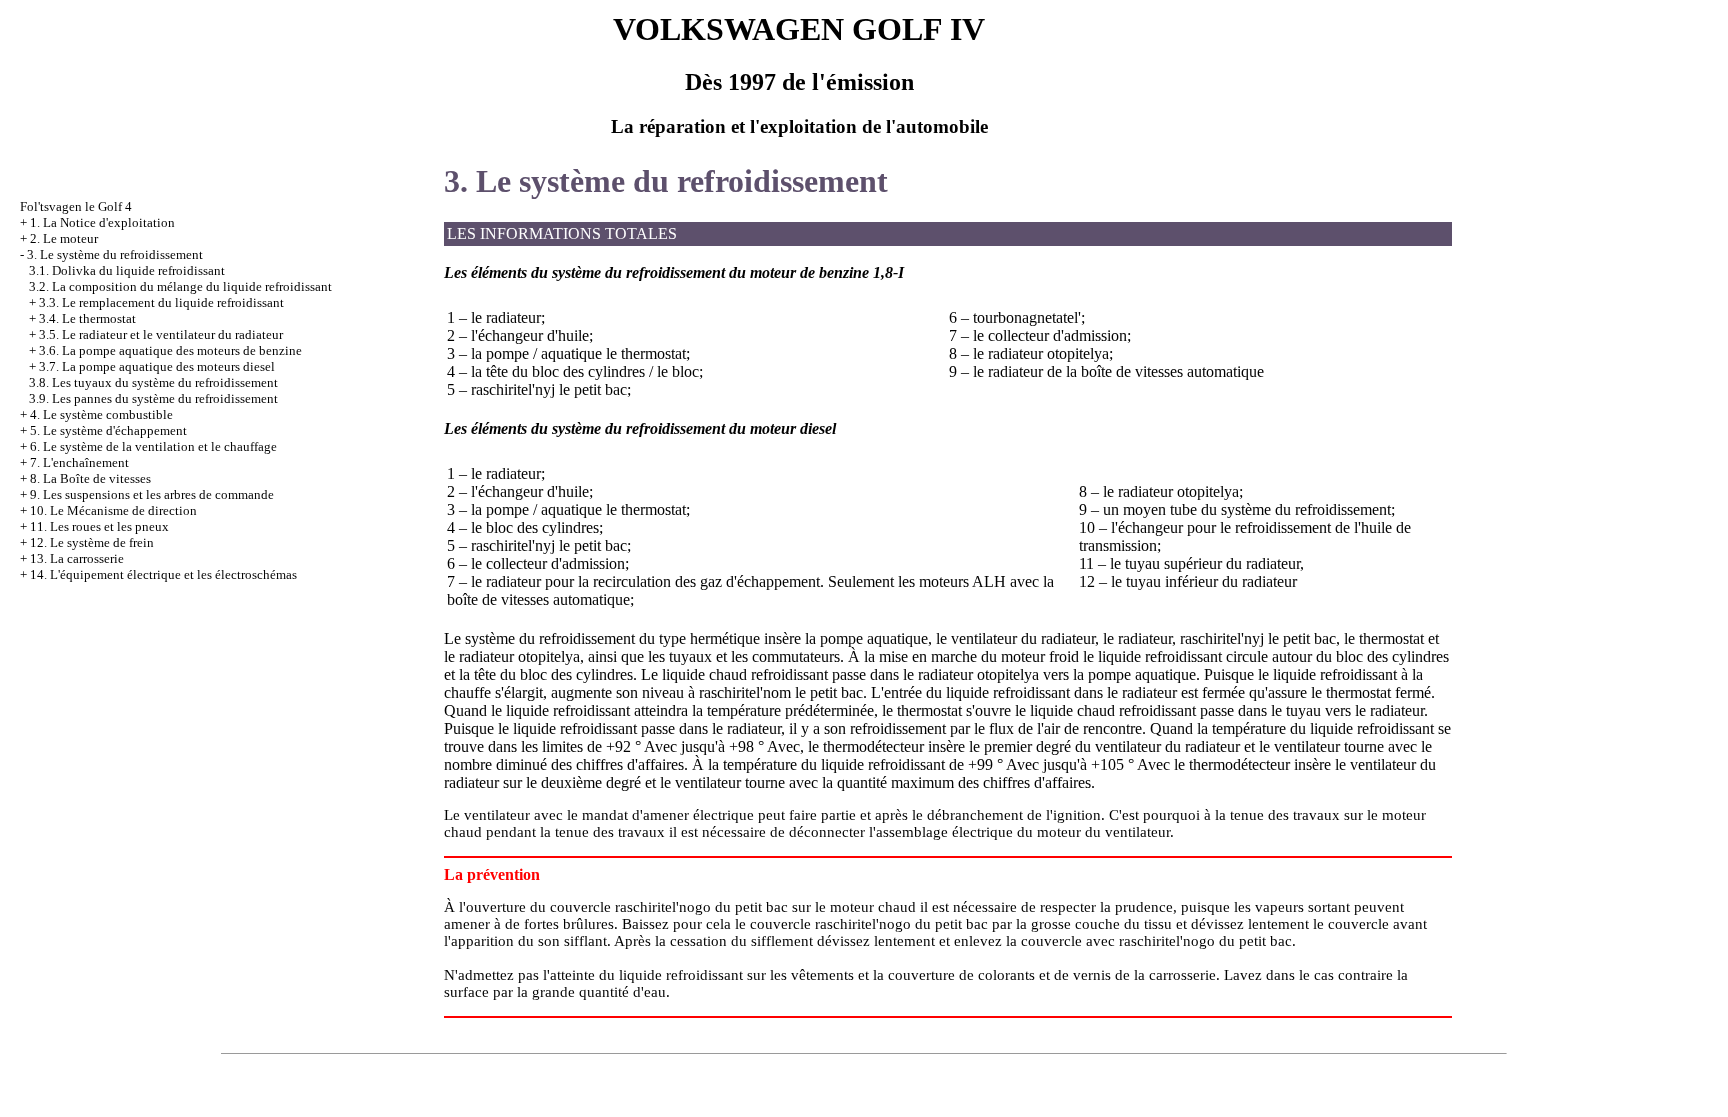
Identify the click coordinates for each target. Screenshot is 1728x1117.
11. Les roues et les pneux (99, 526)
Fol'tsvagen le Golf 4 (76, 206)
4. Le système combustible (101, 414)
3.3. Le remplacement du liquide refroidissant (161, 302)
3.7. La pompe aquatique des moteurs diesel (157, 366)
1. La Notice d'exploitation (102, 222)
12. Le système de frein (92, 542)
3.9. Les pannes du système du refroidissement (153, 398)
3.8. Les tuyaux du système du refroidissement (153, 382)
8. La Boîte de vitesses (90, 478)
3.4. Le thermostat (87, 318)
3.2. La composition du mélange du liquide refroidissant (180, 286)
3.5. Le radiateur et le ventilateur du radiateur (161, 334)
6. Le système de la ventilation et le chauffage (153, 446)
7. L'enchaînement (79, 462)
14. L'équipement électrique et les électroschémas (163, 574)
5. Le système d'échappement (108, 430)
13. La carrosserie (77, 558)
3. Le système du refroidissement (115, 254)
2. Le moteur (64, 238)
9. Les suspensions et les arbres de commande (152, 494)
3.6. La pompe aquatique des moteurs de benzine (170, 350)
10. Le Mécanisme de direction (113, 510)
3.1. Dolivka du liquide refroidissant (127, 270)
